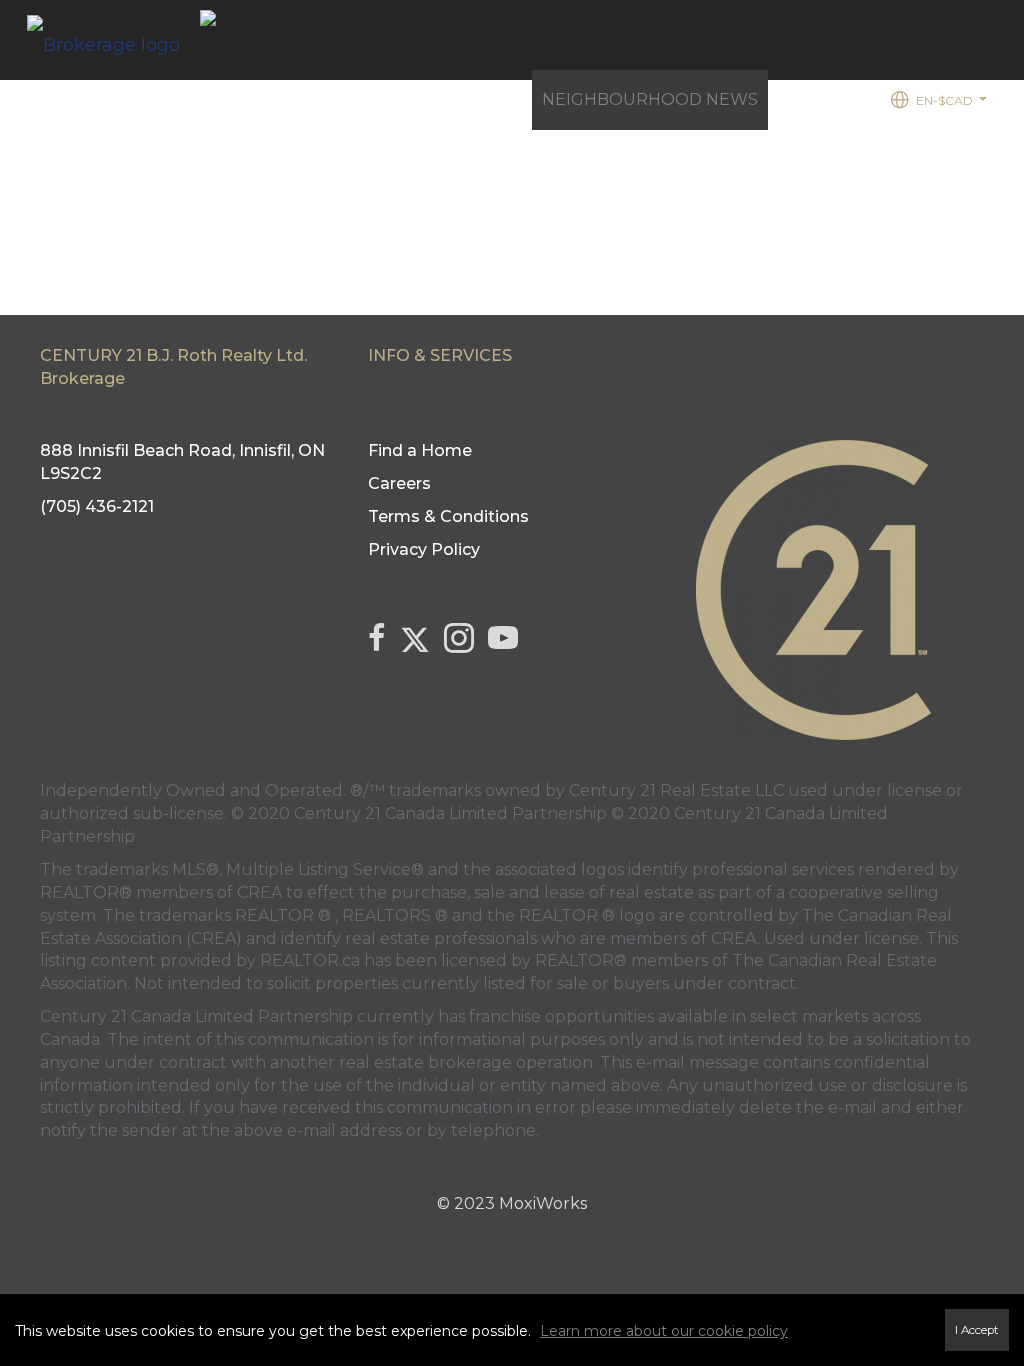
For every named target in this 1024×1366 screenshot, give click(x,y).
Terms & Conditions (448, 516)
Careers (399, 483)
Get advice (467, 110)
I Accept (977, 1330)
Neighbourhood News (650, 99)
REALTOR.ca (310, 960)
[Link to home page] (113, 40)
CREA (259, 892)
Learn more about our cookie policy (664, 1331)
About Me (823, 99)
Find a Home (330, 99)
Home (227, 99)
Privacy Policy (424, 549)
